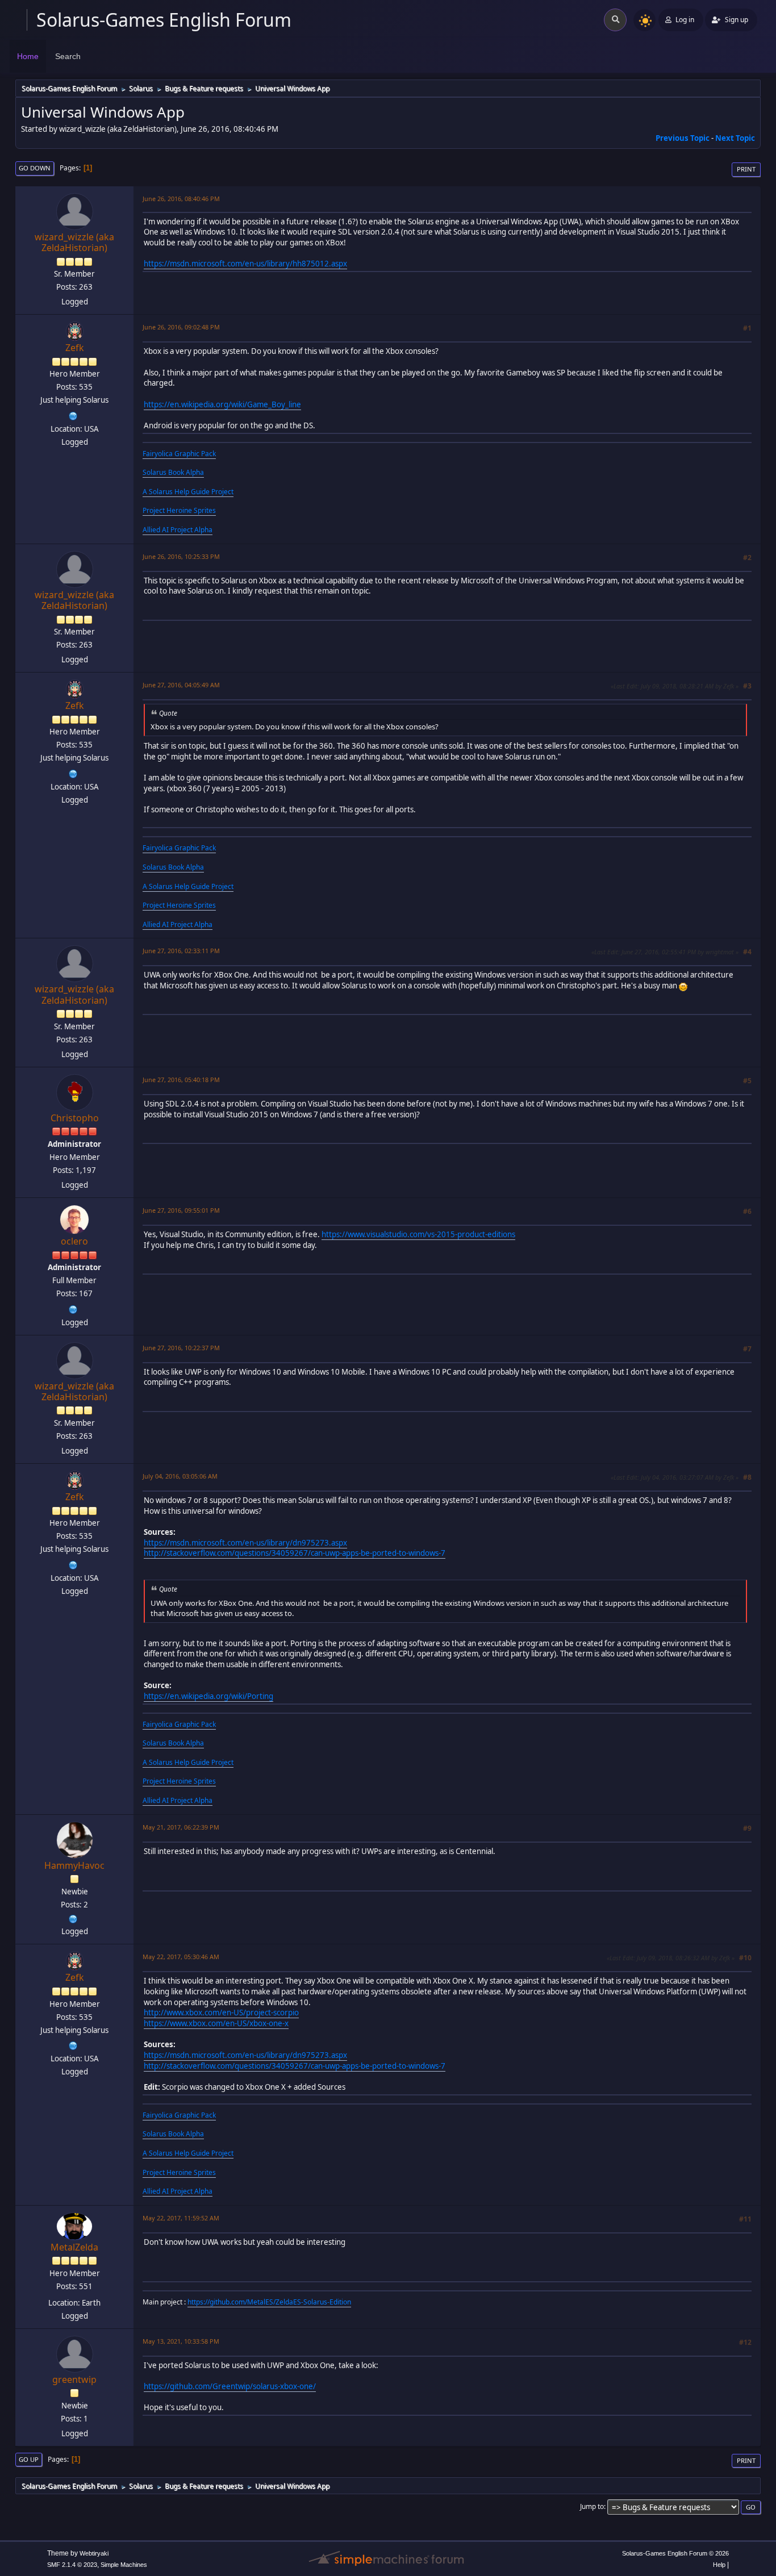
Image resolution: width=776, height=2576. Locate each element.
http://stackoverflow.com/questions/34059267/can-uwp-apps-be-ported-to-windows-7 (295, 1553)
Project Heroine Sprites (179, 510)
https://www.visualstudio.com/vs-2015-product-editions (418, 1234)
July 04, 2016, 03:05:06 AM (180, 1476)
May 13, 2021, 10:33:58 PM (181, 2341)
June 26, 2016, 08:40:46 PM (181, 199)
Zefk (75, 348)
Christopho (75, 1118)
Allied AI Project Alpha (178, 530)
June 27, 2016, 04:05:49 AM (181, 685)
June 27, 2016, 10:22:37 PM (181, 1348)
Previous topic (683, 138)
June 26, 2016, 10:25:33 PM (181, 556)
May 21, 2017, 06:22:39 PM (181, 1827)
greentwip (74, 2379)
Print (746, 169)
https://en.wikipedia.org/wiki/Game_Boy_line (222, 404)
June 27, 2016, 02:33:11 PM (181, 951)
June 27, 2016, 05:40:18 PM (181, 1080)
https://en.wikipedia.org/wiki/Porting (208, 1696)
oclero (74, 1241)
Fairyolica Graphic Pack (179, 454)
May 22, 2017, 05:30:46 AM (181, 1957)
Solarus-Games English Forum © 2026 (675, 2553)
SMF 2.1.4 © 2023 (72, 2565)
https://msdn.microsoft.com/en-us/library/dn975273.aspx (245, 1543)
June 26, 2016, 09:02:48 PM (181, 327)
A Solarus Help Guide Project (188, 492)
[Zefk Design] (73, 415)
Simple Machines (124, 2565)
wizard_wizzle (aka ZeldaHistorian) (74, 242)
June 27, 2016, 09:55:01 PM (181, 1210)
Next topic (735, 138)
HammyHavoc (74, 1865)
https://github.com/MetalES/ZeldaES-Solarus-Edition (269, 2302)
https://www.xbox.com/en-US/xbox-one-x (216, 2023)
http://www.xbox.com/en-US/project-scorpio (221, 2013)
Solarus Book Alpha (173, 472)
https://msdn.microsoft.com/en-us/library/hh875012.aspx (245, 264)
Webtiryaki (94, 2553)
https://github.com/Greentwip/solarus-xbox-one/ (230, 2386)
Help (719, 2565)
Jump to (592, 2506)
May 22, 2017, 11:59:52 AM (181, 2218)
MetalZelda (74, 2247)
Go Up (29, 2459)
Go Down (35, 168)
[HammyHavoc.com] (73, 1918)
